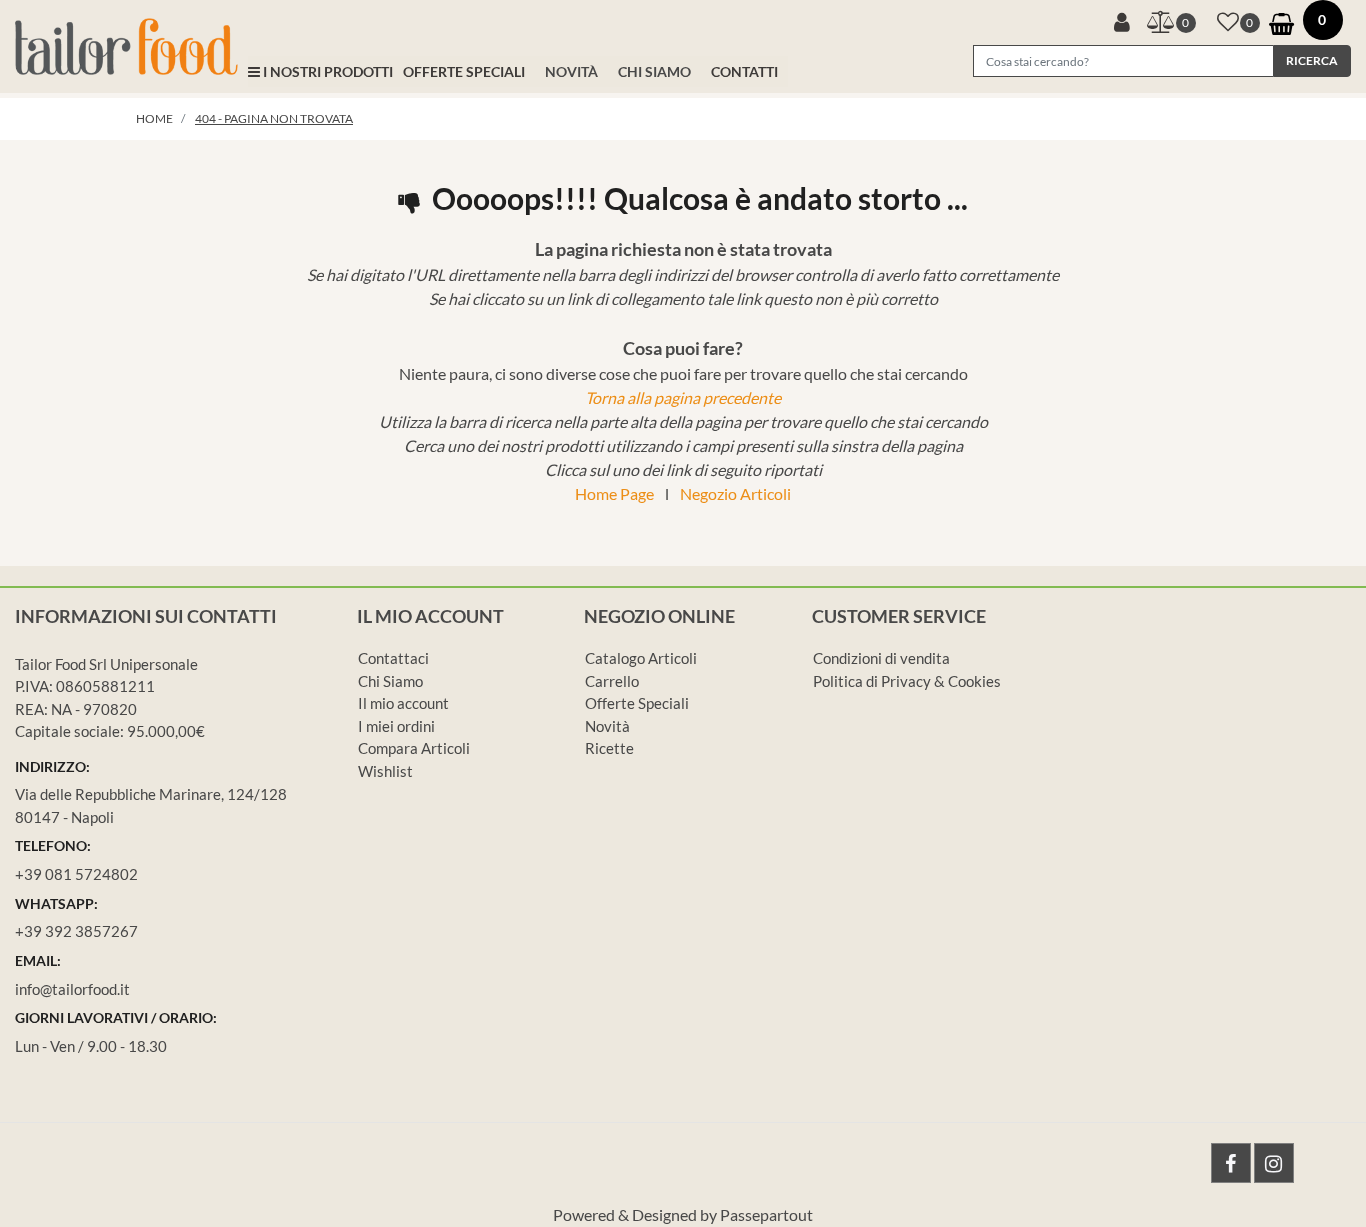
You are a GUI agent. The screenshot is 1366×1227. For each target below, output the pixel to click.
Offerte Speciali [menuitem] (637, 703)
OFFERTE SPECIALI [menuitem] (464, 71)
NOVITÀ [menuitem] (571, 71)
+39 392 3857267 (76, 931)
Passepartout (766, 1214)
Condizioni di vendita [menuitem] (881, 658)
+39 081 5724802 (76, 874)
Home (154, 118)
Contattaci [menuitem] (393, 658)
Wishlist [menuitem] (385, 771)
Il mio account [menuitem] (403, 703)
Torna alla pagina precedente (683, 397)
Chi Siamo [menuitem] (390, 681)
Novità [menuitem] (607, 726)
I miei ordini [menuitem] (396, 726)
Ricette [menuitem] (609, 748)
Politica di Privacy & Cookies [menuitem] (907, 681)
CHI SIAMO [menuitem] (654, 71)
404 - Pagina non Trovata (274, 118)
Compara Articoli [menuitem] (414, 748)
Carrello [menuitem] (612, 681)
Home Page (614, 493)
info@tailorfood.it (72, 989)
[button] (1312, 61)
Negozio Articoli (735, 493)
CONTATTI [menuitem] (744, 71)
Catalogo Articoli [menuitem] (641, 658)
